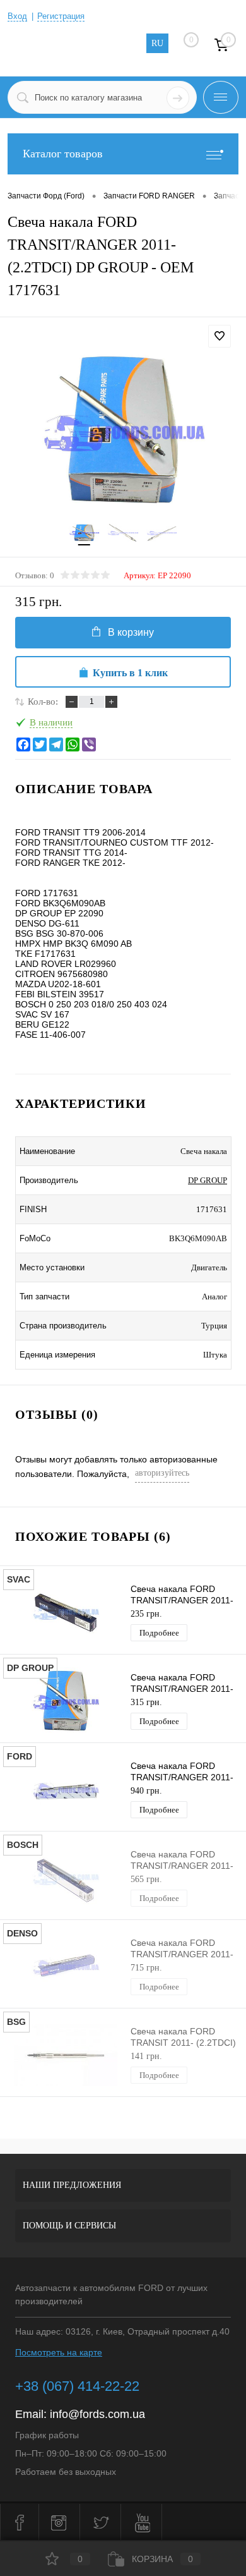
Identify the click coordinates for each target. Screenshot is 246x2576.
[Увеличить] (123, 431)
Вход (17, 16)
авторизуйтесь (162, 1473)
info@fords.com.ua (97, 2414)
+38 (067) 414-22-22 (77, 2386)
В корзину (131, 632)
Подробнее (159, 1633)
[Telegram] (56, 744)
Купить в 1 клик (130, 673)
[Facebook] (23, 744)
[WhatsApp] (73, 744)
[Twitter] (40, 744)
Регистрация (61, 16)
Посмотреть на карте (59, 2352)
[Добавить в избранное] (220, 336)
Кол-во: (43, 702)
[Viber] (89, 744)
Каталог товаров (63, 154)
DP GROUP (208, 1180)
